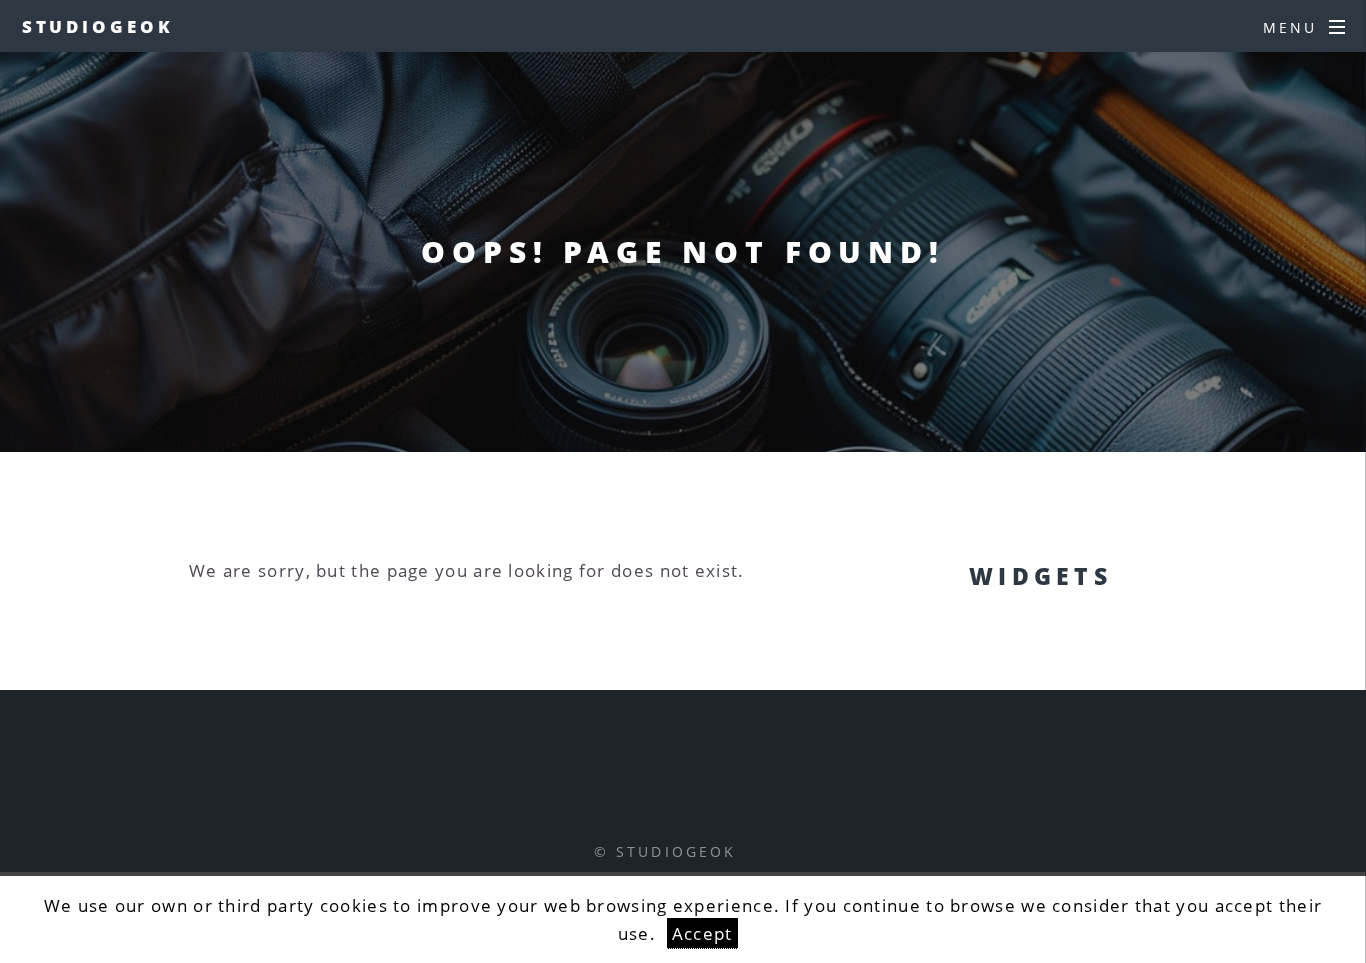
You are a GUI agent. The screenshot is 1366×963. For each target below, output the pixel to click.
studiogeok (98, 26)
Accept (702, 933)
